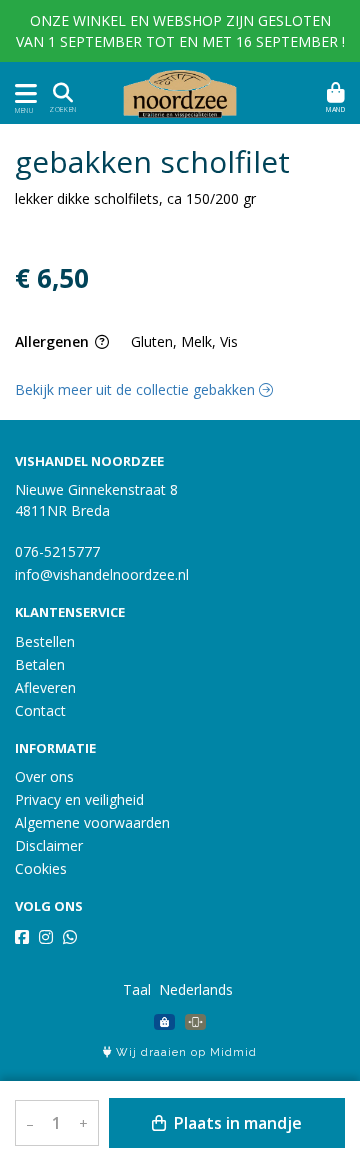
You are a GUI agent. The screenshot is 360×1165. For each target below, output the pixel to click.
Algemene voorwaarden (92, 822)
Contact (40, 710)
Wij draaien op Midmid (184, 1052)
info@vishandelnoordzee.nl (102, 574)
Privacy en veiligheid (79, 799)
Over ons (44, 776)
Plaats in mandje (236, 1123)
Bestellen (45, 641)
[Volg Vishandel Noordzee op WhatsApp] (70, 937)
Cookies (41, 868)
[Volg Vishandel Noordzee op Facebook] (22, 937)
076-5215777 (57, 551)
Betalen (40, 664)
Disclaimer (49, 845)
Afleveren (45, 687)
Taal (137, 989)
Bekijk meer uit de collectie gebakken (137, 389)
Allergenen (54, 341)
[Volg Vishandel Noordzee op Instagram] (46, 937)
